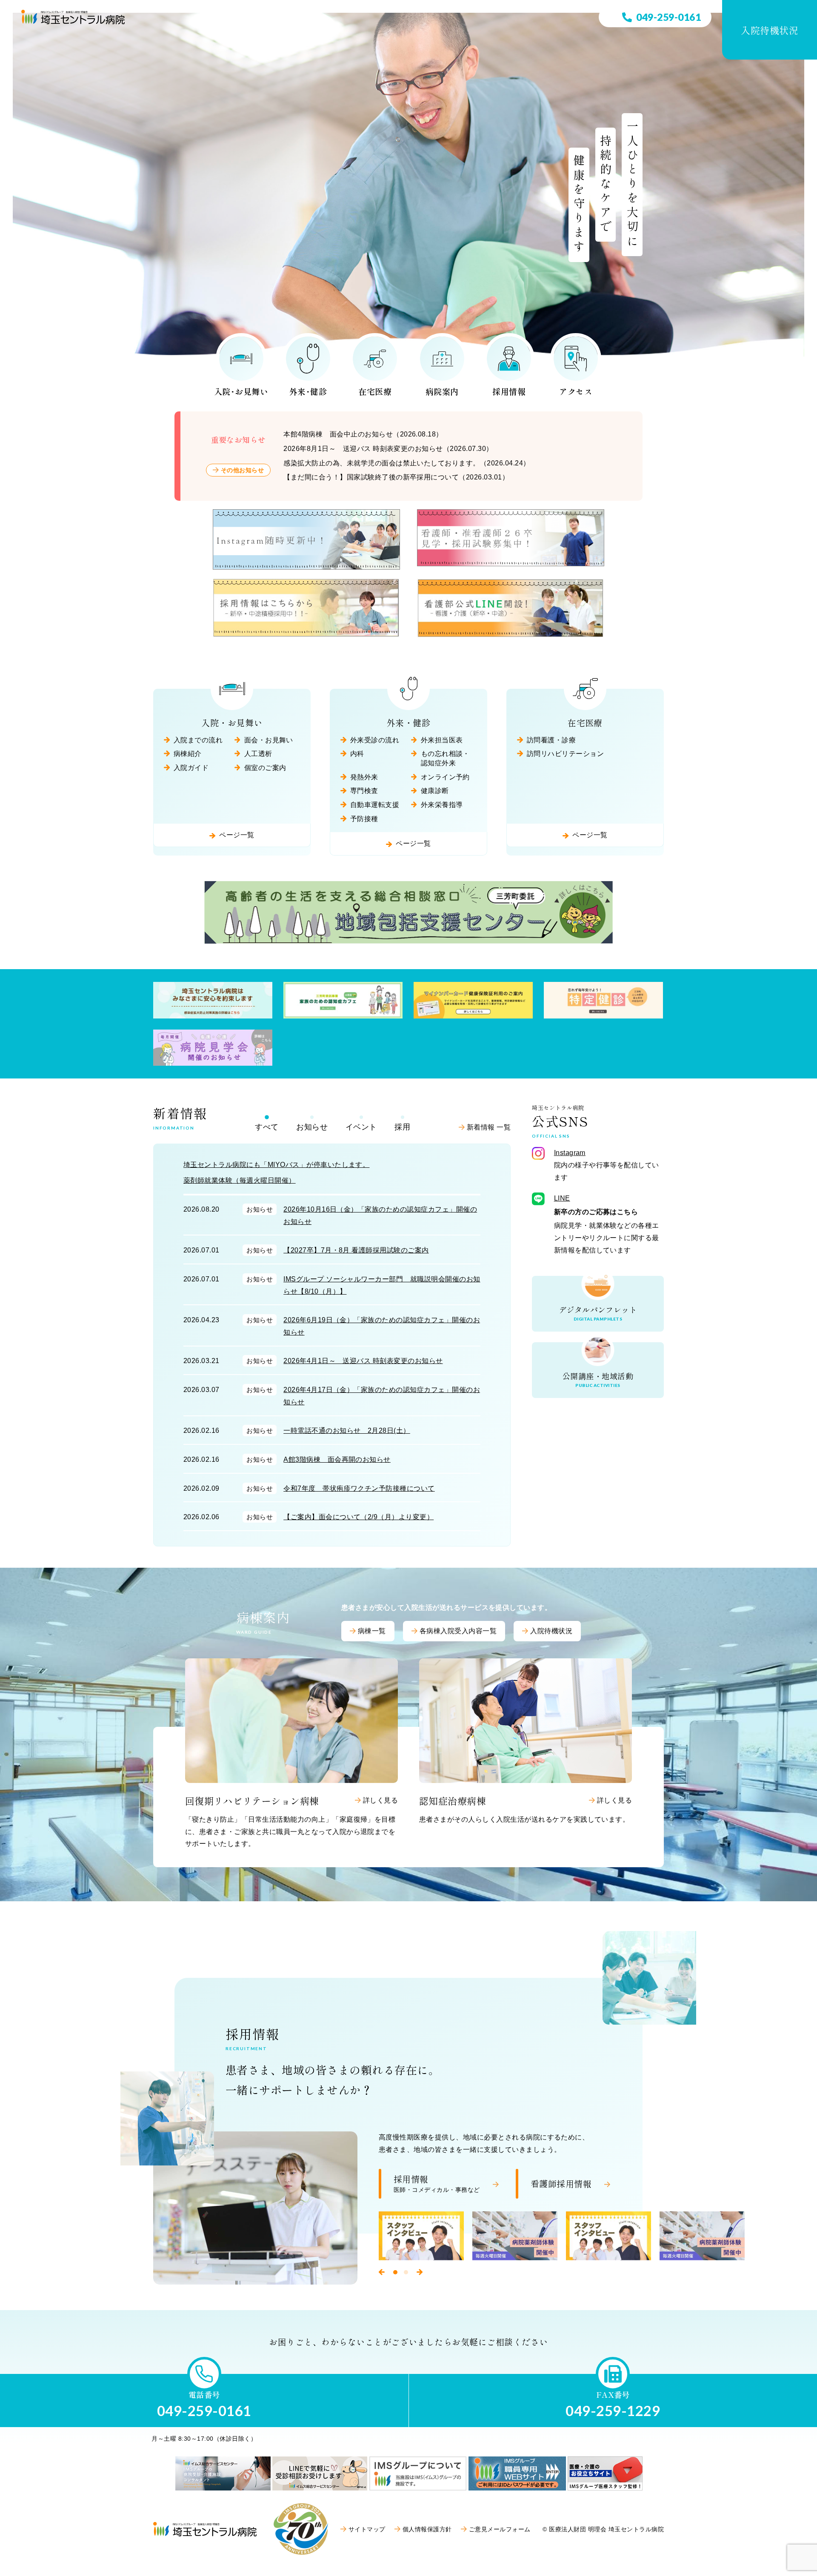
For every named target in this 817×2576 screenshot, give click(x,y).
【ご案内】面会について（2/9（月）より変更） (359, 1517)
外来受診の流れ (375, 740)
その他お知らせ (242, 470)
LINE (562, 1198)
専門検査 (364, 791)
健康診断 (435, 791)
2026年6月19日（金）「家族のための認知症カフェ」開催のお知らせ (382, 1326)
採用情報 (509, 391)
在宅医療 (375, 391)
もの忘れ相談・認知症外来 (445, 758)
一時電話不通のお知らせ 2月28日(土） (347, 1431)
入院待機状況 (770, 30)
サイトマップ (367, 2529)
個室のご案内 (265, 768)
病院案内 (442, 391)
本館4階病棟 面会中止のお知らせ (363, 434)
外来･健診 (308, 391)
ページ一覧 (237, 835)
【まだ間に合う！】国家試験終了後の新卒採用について (396, 477)
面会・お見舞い (269, 740)
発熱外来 (364, 777)
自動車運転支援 (375, 805)
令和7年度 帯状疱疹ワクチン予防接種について (359, 1488)
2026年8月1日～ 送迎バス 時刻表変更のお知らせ (388, 449)
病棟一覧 (372, 1631)
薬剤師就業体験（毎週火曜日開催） (240, 1180)
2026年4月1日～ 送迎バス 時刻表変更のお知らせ (363, 1361)
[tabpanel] (421, 2236)
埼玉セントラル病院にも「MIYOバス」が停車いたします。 (276, 1165)
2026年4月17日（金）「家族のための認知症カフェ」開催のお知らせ (382, 1396)
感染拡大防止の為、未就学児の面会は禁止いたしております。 (407, 463)
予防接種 (364, 819)
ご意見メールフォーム (500, 2529)
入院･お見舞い (241, 391)
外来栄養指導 (442, 805)
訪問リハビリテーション (565, 754)
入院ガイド (191, 768)
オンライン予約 (445, 777)
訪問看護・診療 (551, 740)
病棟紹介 (188, 754)
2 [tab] (406, 2272)
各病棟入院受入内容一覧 (458, 1631)
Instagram (570, 1153)
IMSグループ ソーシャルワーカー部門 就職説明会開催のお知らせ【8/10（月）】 (382, 1285)
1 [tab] (395, 2272)
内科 (357, 754)
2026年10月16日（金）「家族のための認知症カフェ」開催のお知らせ (380, 1215)
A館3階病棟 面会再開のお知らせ (337, 1459)
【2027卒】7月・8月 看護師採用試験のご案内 (356, 1250)
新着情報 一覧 (489, 1127)
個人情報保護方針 (427, 2529)
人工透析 (258, 754)
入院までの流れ (198, 740)
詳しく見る (380, 1800)
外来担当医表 (442, 740)
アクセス (576, 391)
